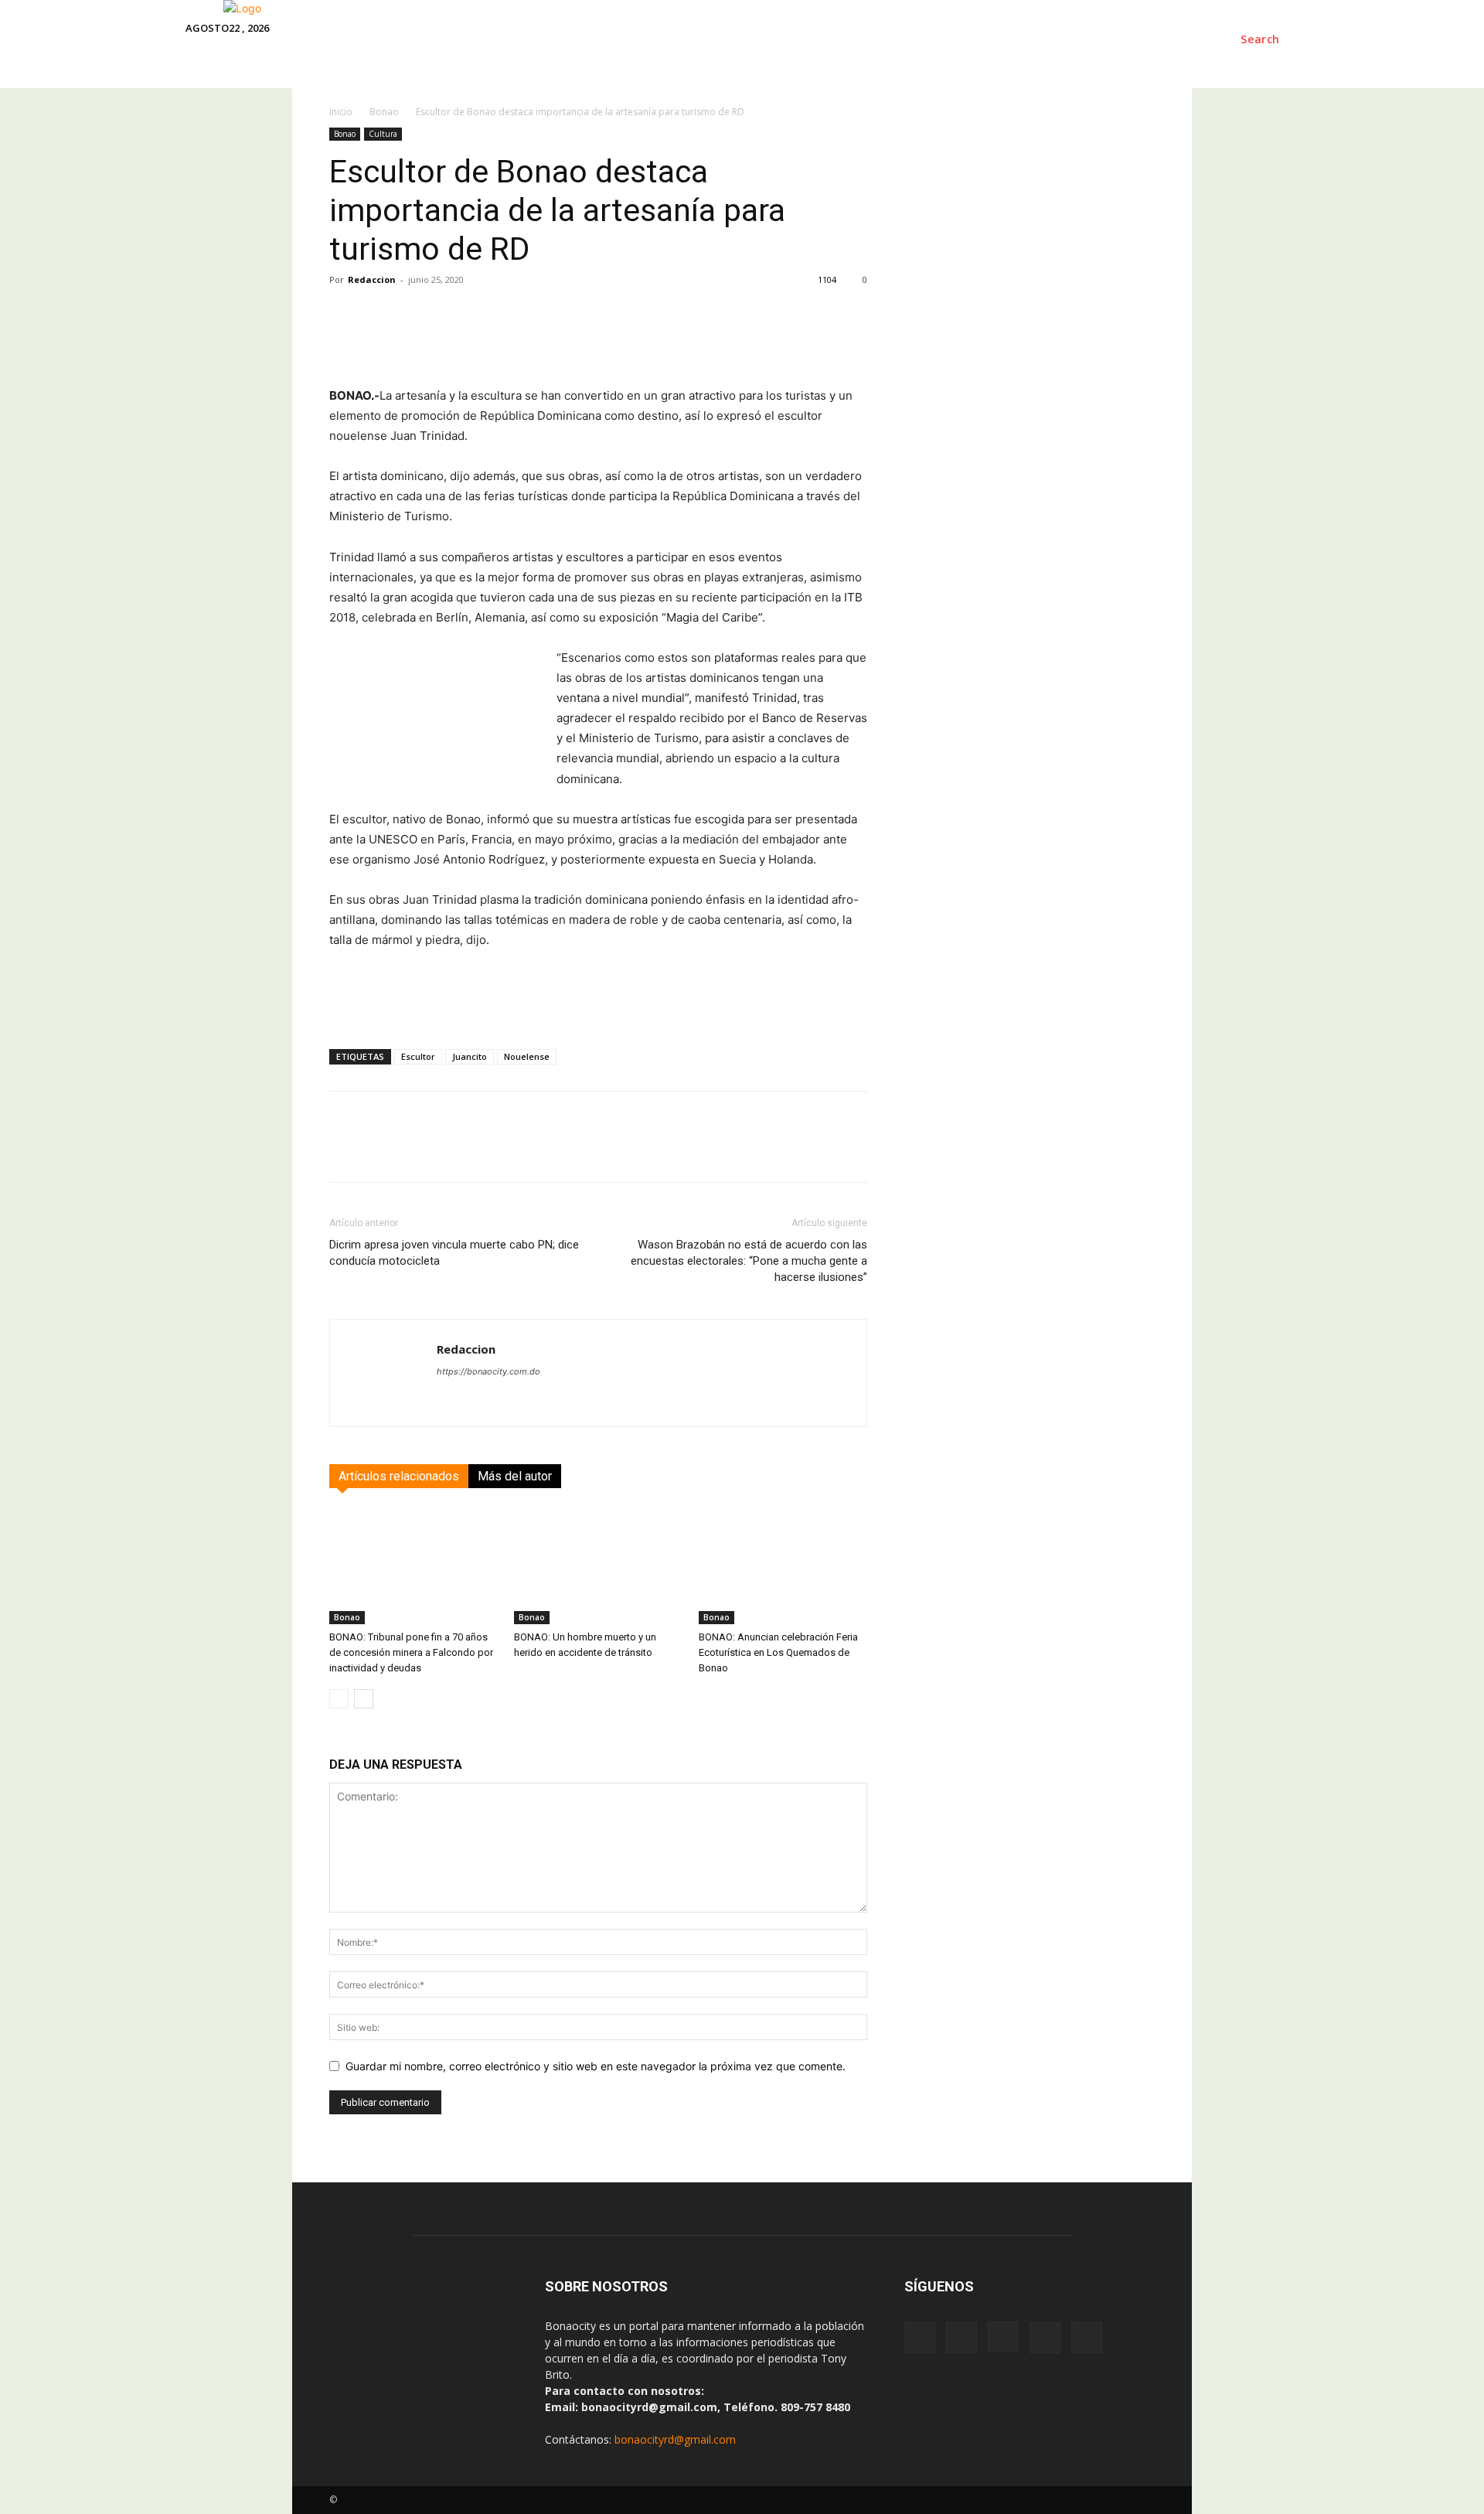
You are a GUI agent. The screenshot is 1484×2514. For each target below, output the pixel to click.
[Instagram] (1003, 2337)
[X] (1087, 2338)
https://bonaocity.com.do (488, 1371)
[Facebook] (920, 2338)
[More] (1036, 342)
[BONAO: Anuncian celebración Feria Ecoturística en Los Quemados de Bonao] (783, 1566)
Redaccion (372, 279)
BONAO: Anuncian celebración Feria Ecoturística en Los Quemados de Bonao (778, 1652)
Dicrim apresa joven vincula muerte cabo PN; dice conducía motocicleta (454, 1253)
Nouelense (527, 1056)
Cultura (383, 134)
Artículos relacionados (399, 1476)
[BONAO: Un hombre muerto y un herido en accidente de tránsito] (598, 1566)
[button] (1260, 39)
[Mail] (1045, 2338)
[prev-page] (339, 1699)
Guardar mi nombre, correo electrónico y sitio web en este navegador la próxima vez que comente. (596, 2066)
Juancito (470, 1056)
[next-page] (364, 1699)
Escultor (418, 1056)
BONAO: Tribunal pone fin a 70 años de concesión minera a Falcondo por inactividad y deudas (411, 1652)
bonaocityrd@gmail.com (675, 2439)
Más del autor (515, 1476)
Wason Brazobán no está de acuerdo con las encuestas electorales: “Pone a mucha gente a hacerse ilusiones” (749, 1261)
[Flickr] (962, 2338)
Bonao (345, 134)
